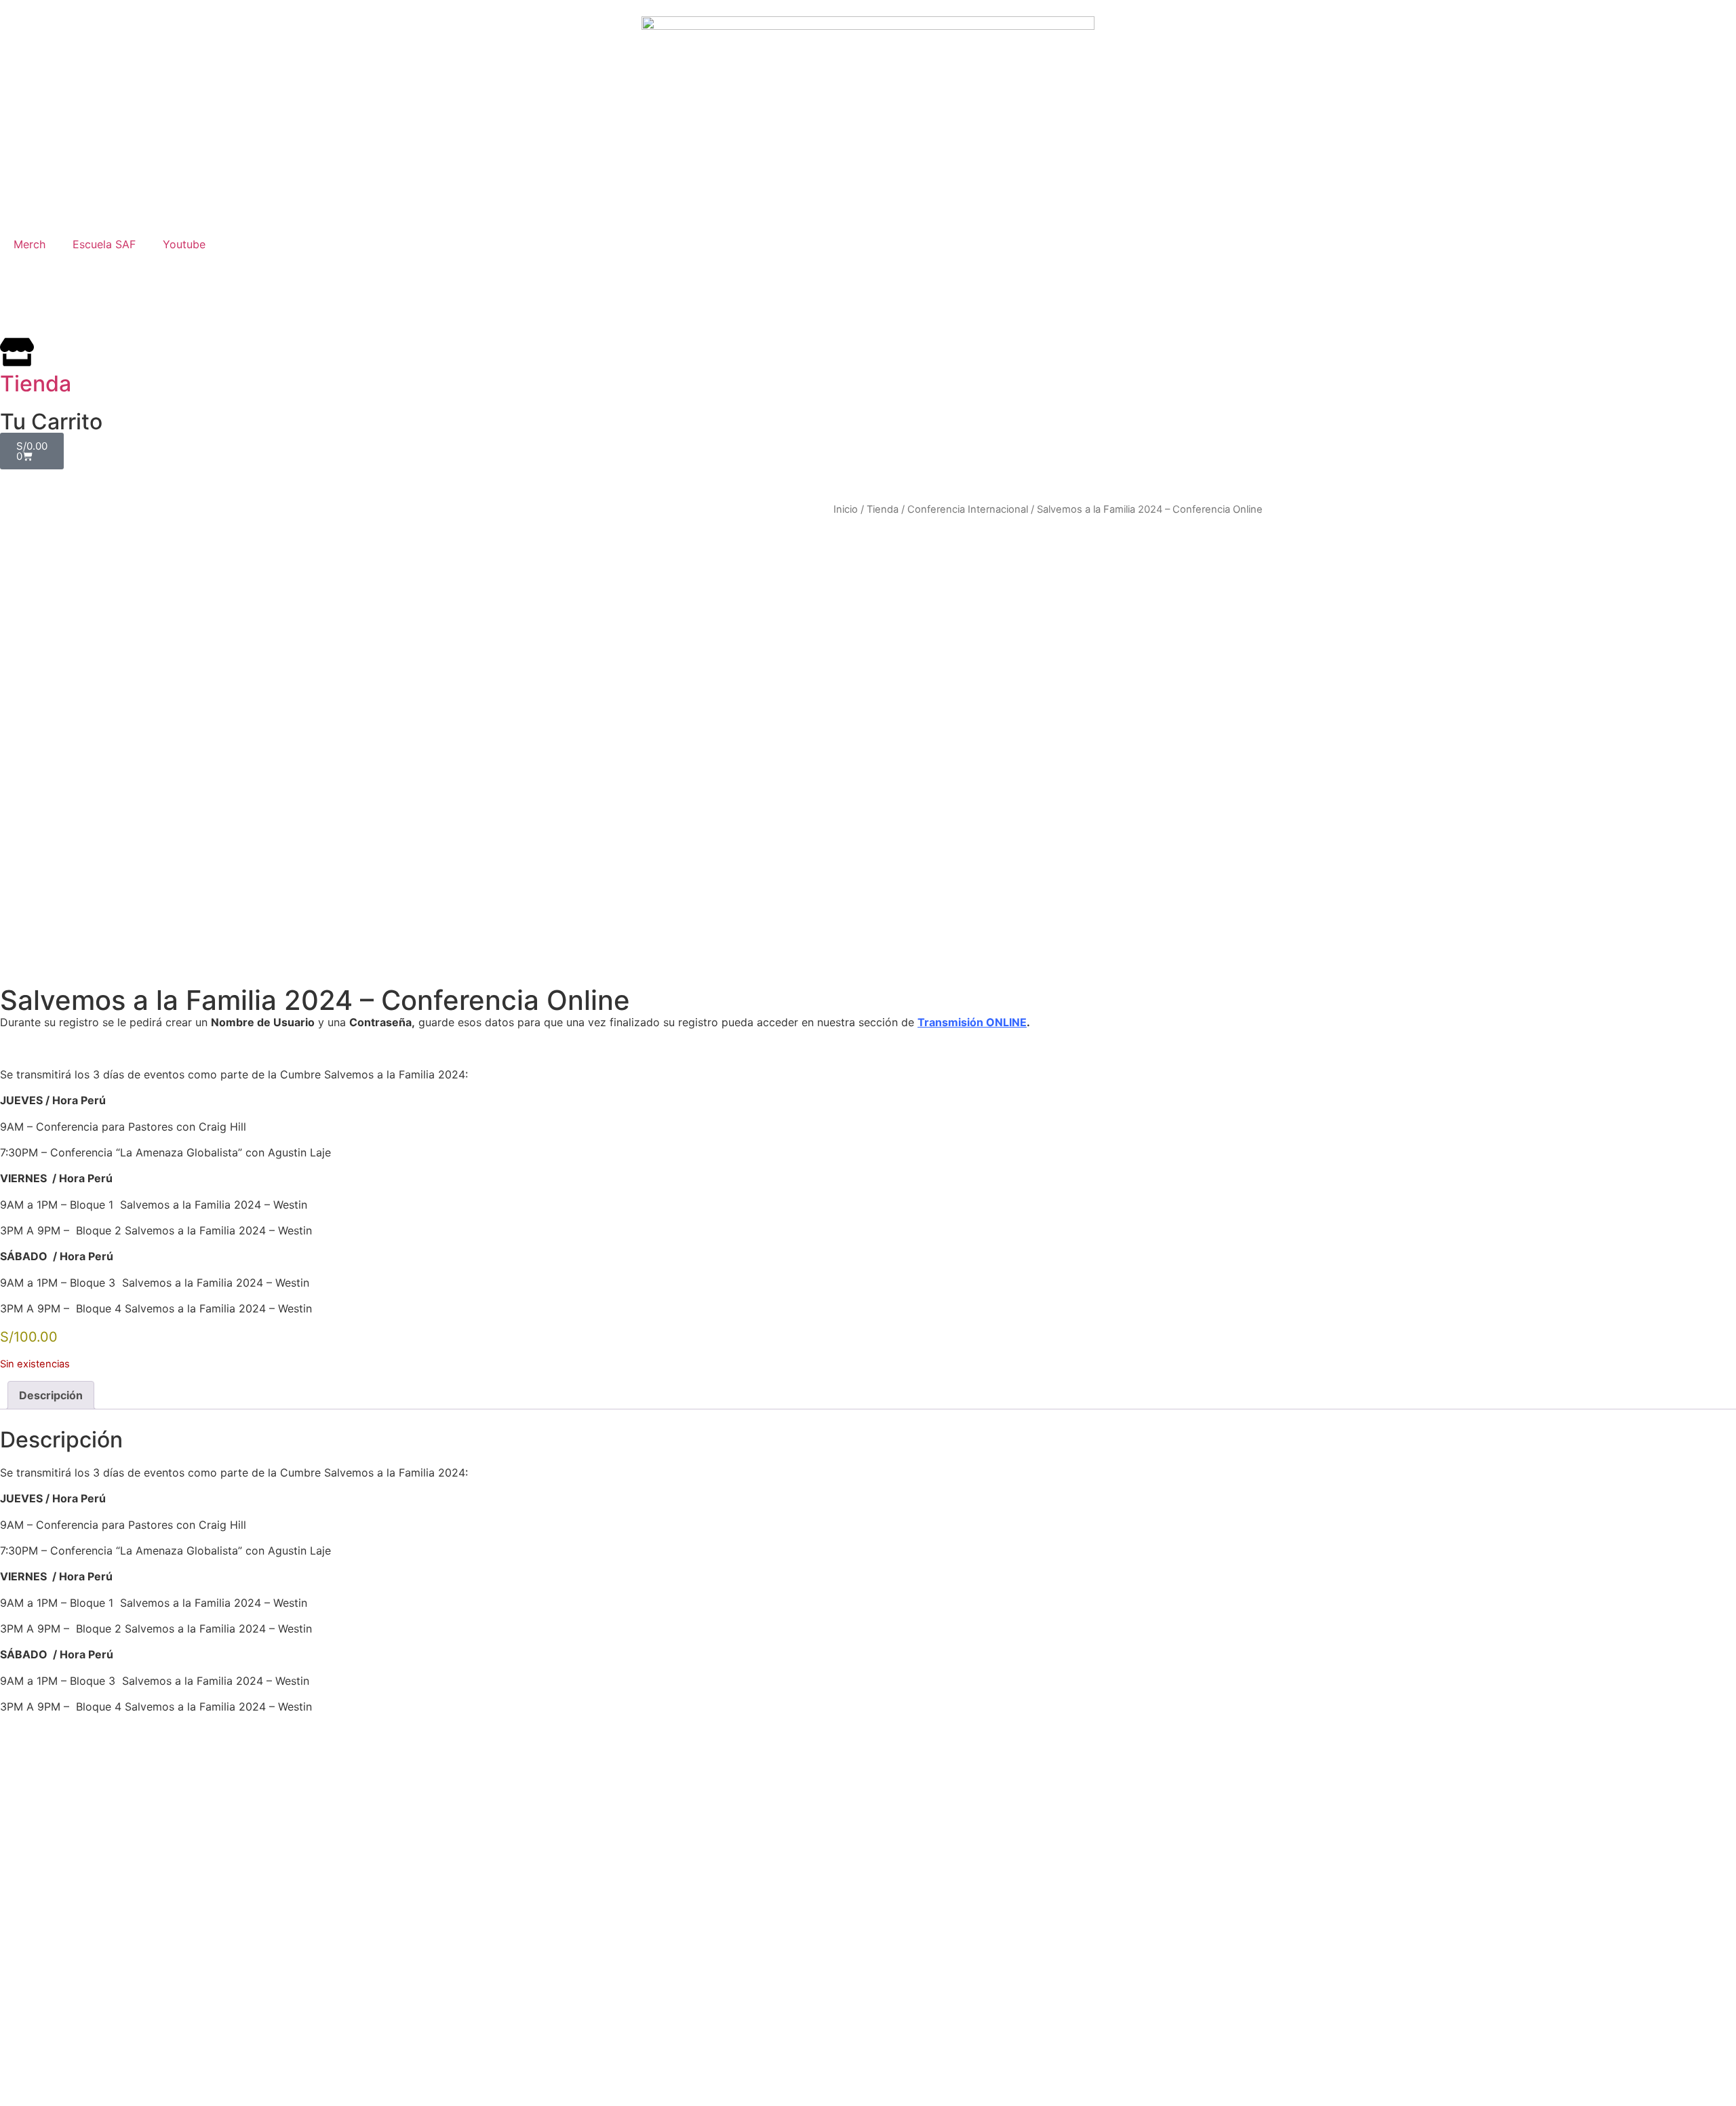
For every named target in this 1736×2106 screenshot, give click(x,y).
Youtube (184, 244)
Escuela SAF (104, 244)
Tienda (883, 509)
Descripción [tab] (51, 1395)
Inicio (846, 509)
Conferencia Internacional (968, 509)
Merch (29, 244)
